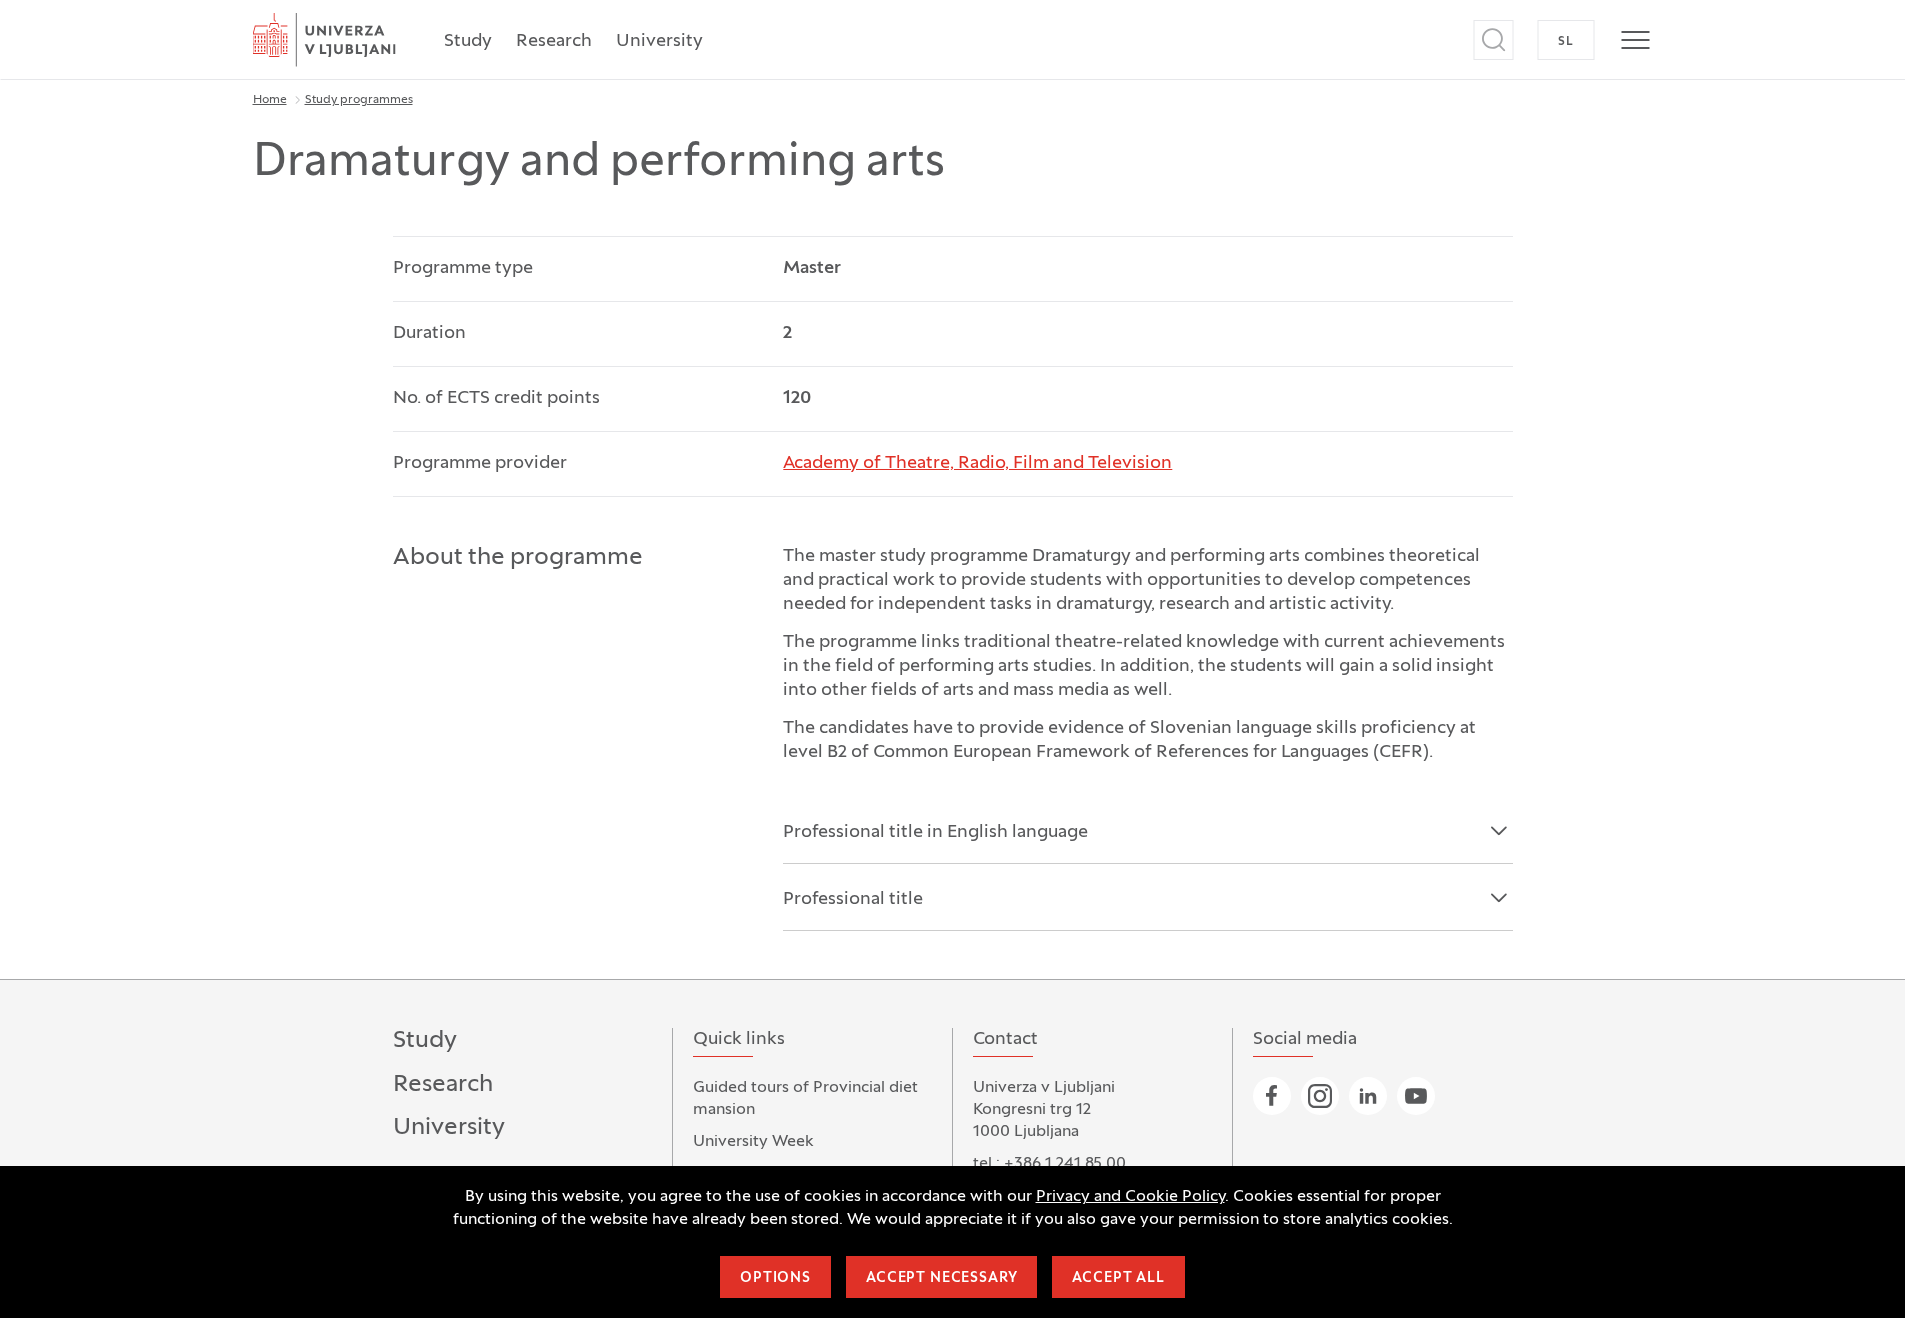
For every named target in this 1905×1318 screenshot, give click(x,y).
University (659, 41)
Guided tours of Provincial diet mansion (805, 1099)
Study (468, 41)
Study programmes (359, 100)
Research (554, 41)
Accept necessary (941, 1278)
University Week (753, 1142)
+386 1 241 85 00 (1065, 1164)
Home (270, 100)
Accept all (1118, 1278)
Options (775, 1278)
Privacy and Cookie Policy (1130, 1197)
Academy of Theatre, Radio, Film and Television (977, 463)
